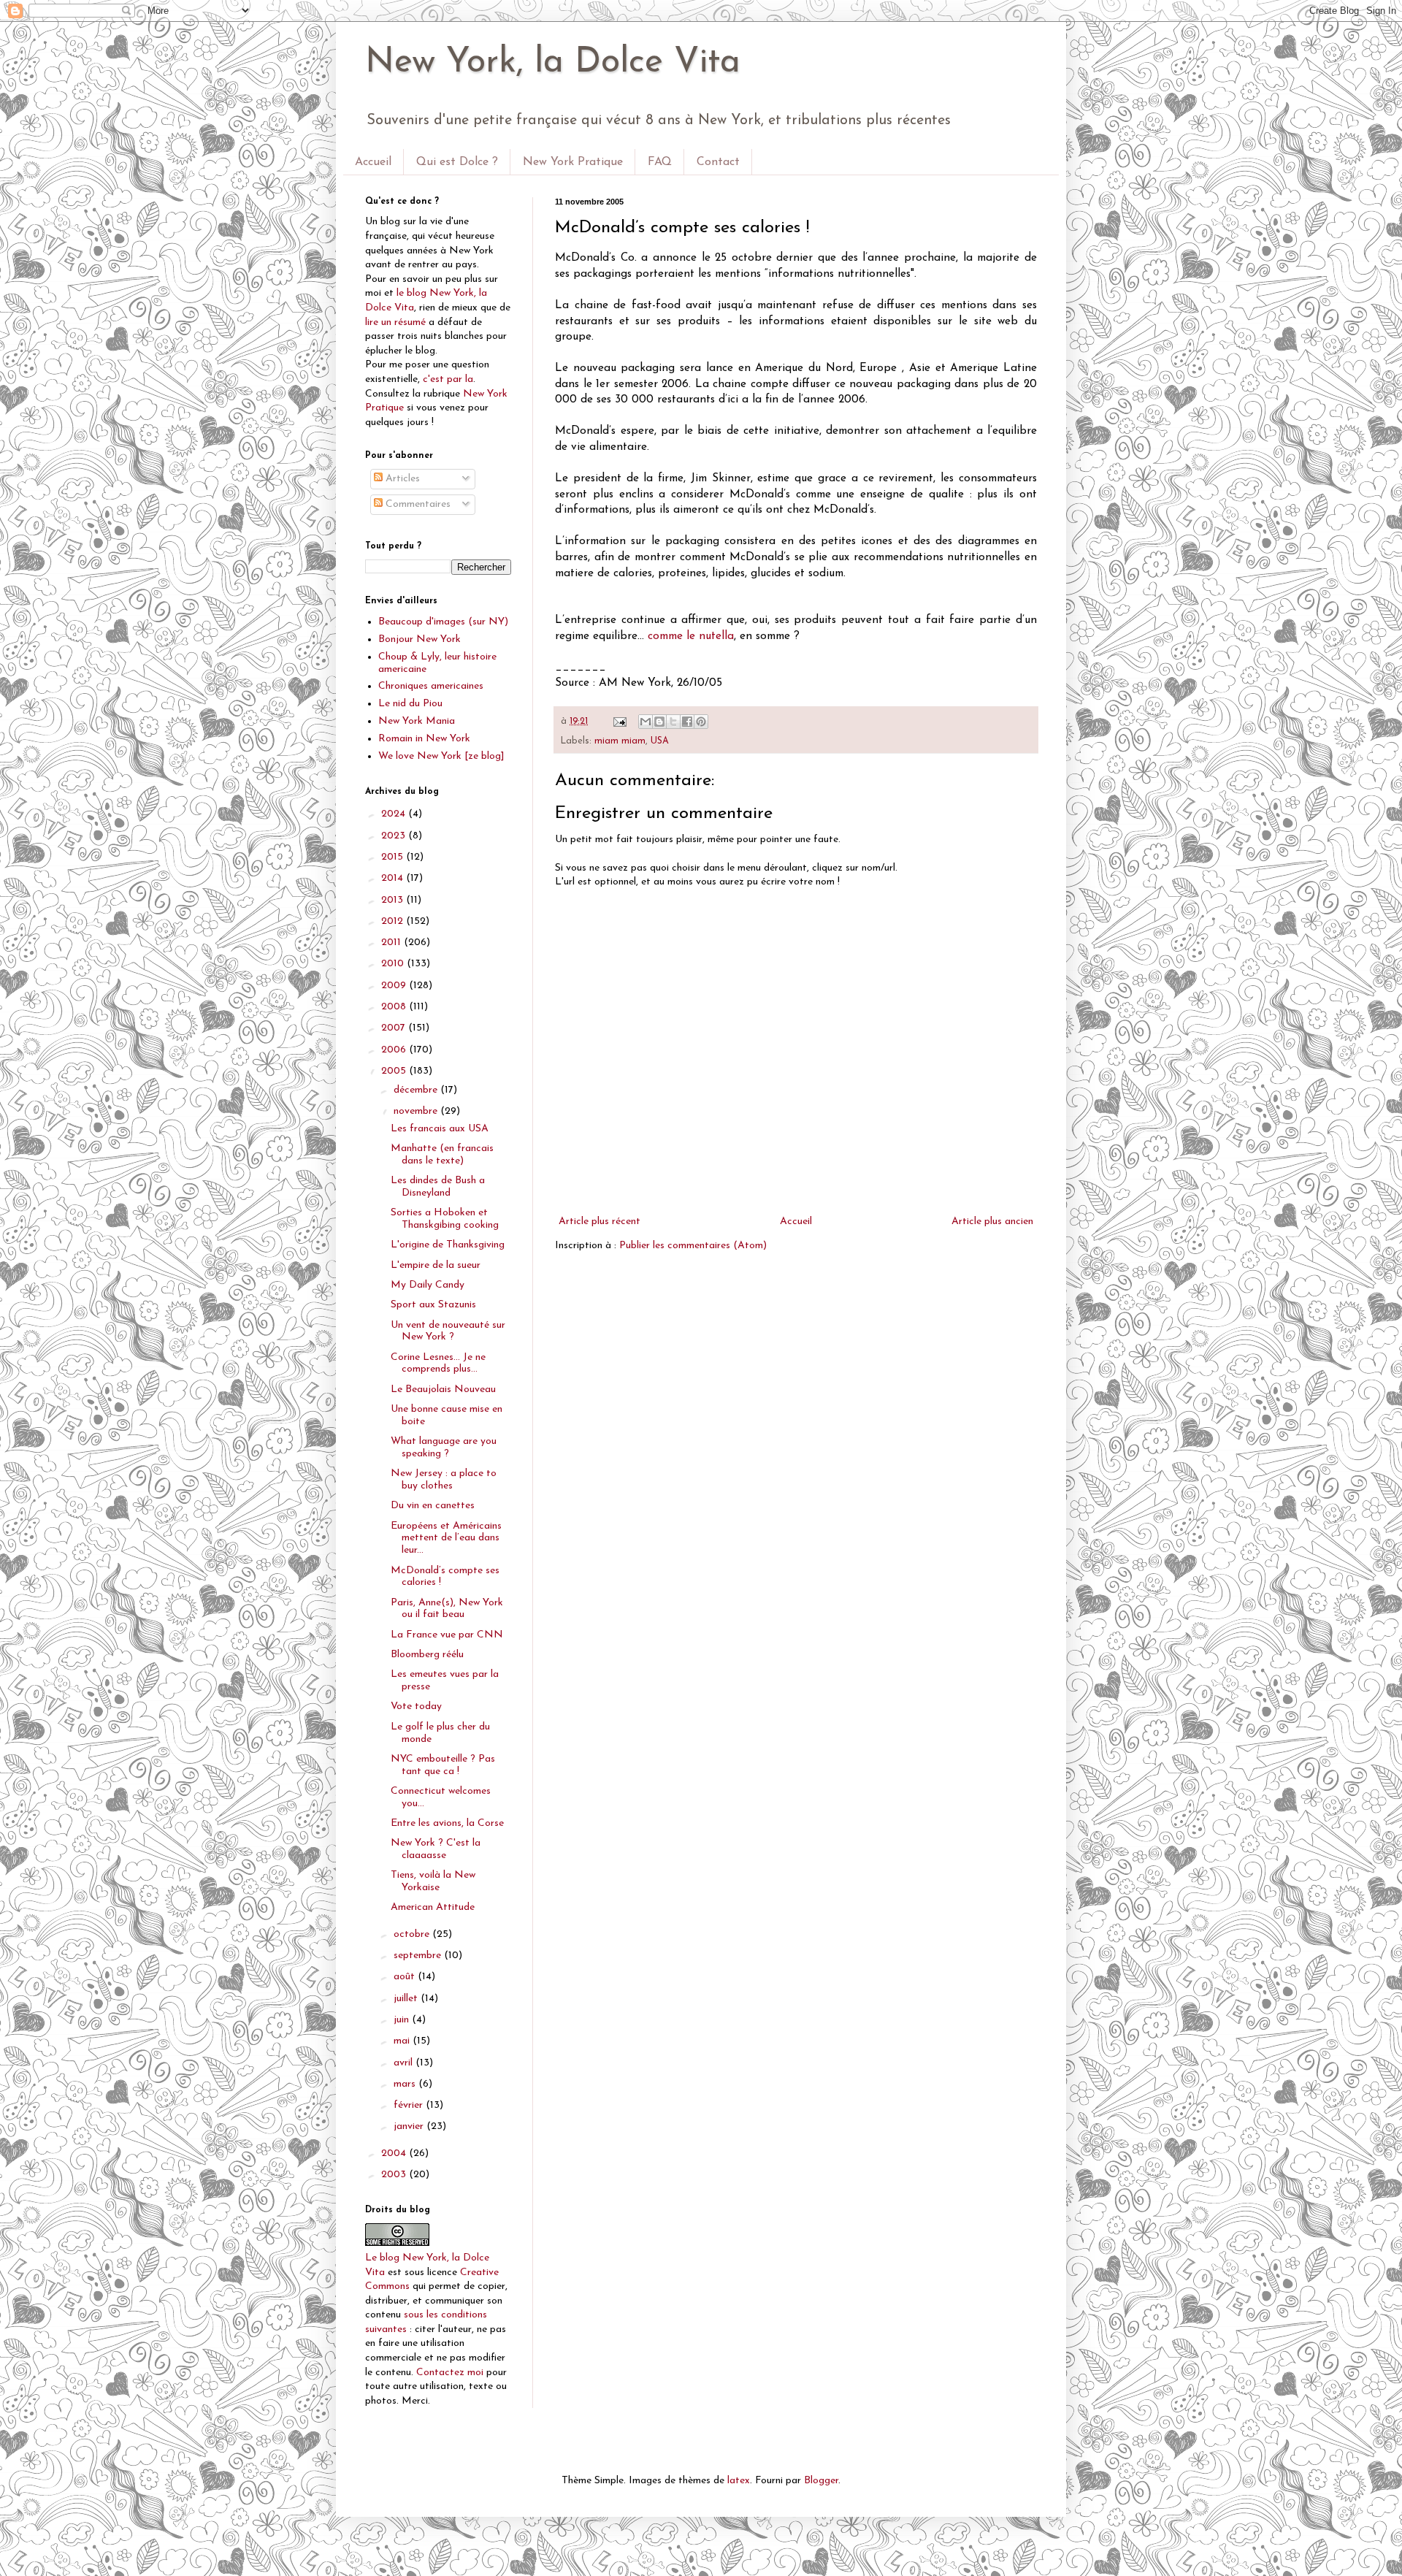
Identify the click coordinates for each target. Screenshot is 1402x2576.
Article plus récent (600, 1222)
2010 (394, 964)
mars (406, 2084)
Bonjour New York (420, 639)
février (410, 2105)
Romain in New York (424, 739)
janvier (410, 2126)
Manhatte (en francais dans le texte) (442, 1155)
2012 (394, 921)
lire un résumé (395, 322)
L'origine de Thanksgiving (448, 1245)
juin (403, 2020)
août (406, 1977)
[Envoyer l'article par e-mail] (619, 722)
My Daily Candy (428, 1285)
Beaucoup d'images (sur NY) (443, 622)
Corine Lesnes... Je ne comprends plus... (438, 1364)
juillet (407, 1999)
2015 (394, 857)
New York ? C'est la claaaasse (436, 1849)
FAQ (660, 162)
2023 (395, 836)
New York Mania (417, 721)
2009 (395, 986)
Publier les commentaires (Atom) (693, 1246)
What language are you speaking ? (444, 1448)
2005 (395, 1071)
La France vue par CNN (447, 1635)
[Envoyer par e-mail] (646, 722)
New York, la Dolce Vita (553, 63)
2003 (395, 2175)
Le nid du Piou (410, 704)
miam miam (620, 741)
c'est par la (448, 379)
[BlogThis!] (659, 722)
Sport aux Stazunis (433, 1305)
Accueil (373, 162)
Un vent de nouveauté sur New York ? (448, 1331)
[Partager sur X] (673, 722)
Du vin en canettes (433, 1506)
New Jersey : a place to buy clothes (444, 1480)
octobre (413, 1934)
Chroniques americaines (431, 686)
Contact (718, 162)
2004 (395, 2153)
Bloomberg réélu (427, 1655)
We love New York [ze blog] (441, 756)
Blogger (821, 2481)
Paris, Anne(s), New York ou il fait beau (447, 1609)
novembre (417, 1111)
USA (660, 741)
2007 (395, 1028)
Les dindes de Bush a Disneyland (438, 1187)
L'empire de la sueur (436, 1265)
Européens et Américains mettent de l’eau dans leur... (446, 1539)
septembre (419, 1956)
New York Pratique (573, 162)
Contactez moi (450, 2373)
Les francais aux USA (440, 1129)
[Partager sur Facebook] (687, 722)
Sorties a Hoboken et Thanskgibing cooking (445, 1219)
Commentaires (417, 504)
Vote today (416, 1706)
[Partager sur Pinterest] (701, 722)
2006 (395, 1050)
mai (403, 2041)
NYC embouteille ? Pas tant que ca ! (443, 1765)
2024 (395, 814)
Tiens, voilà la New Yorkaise (433, 1881)
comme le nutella (691, 636)
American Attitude (433, 1907)
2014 (394, 878)
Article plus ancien (992, 1222)
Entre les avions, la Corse (447, 1823)
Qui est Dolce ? (457, 162)
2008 (395, 1007)
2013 (394, 900)
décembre (417, 1090)
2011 (392, 943)
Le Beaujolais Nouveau (443, 1390)
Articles (401, 479)
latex (739, 2481)
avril (405, 2063)
